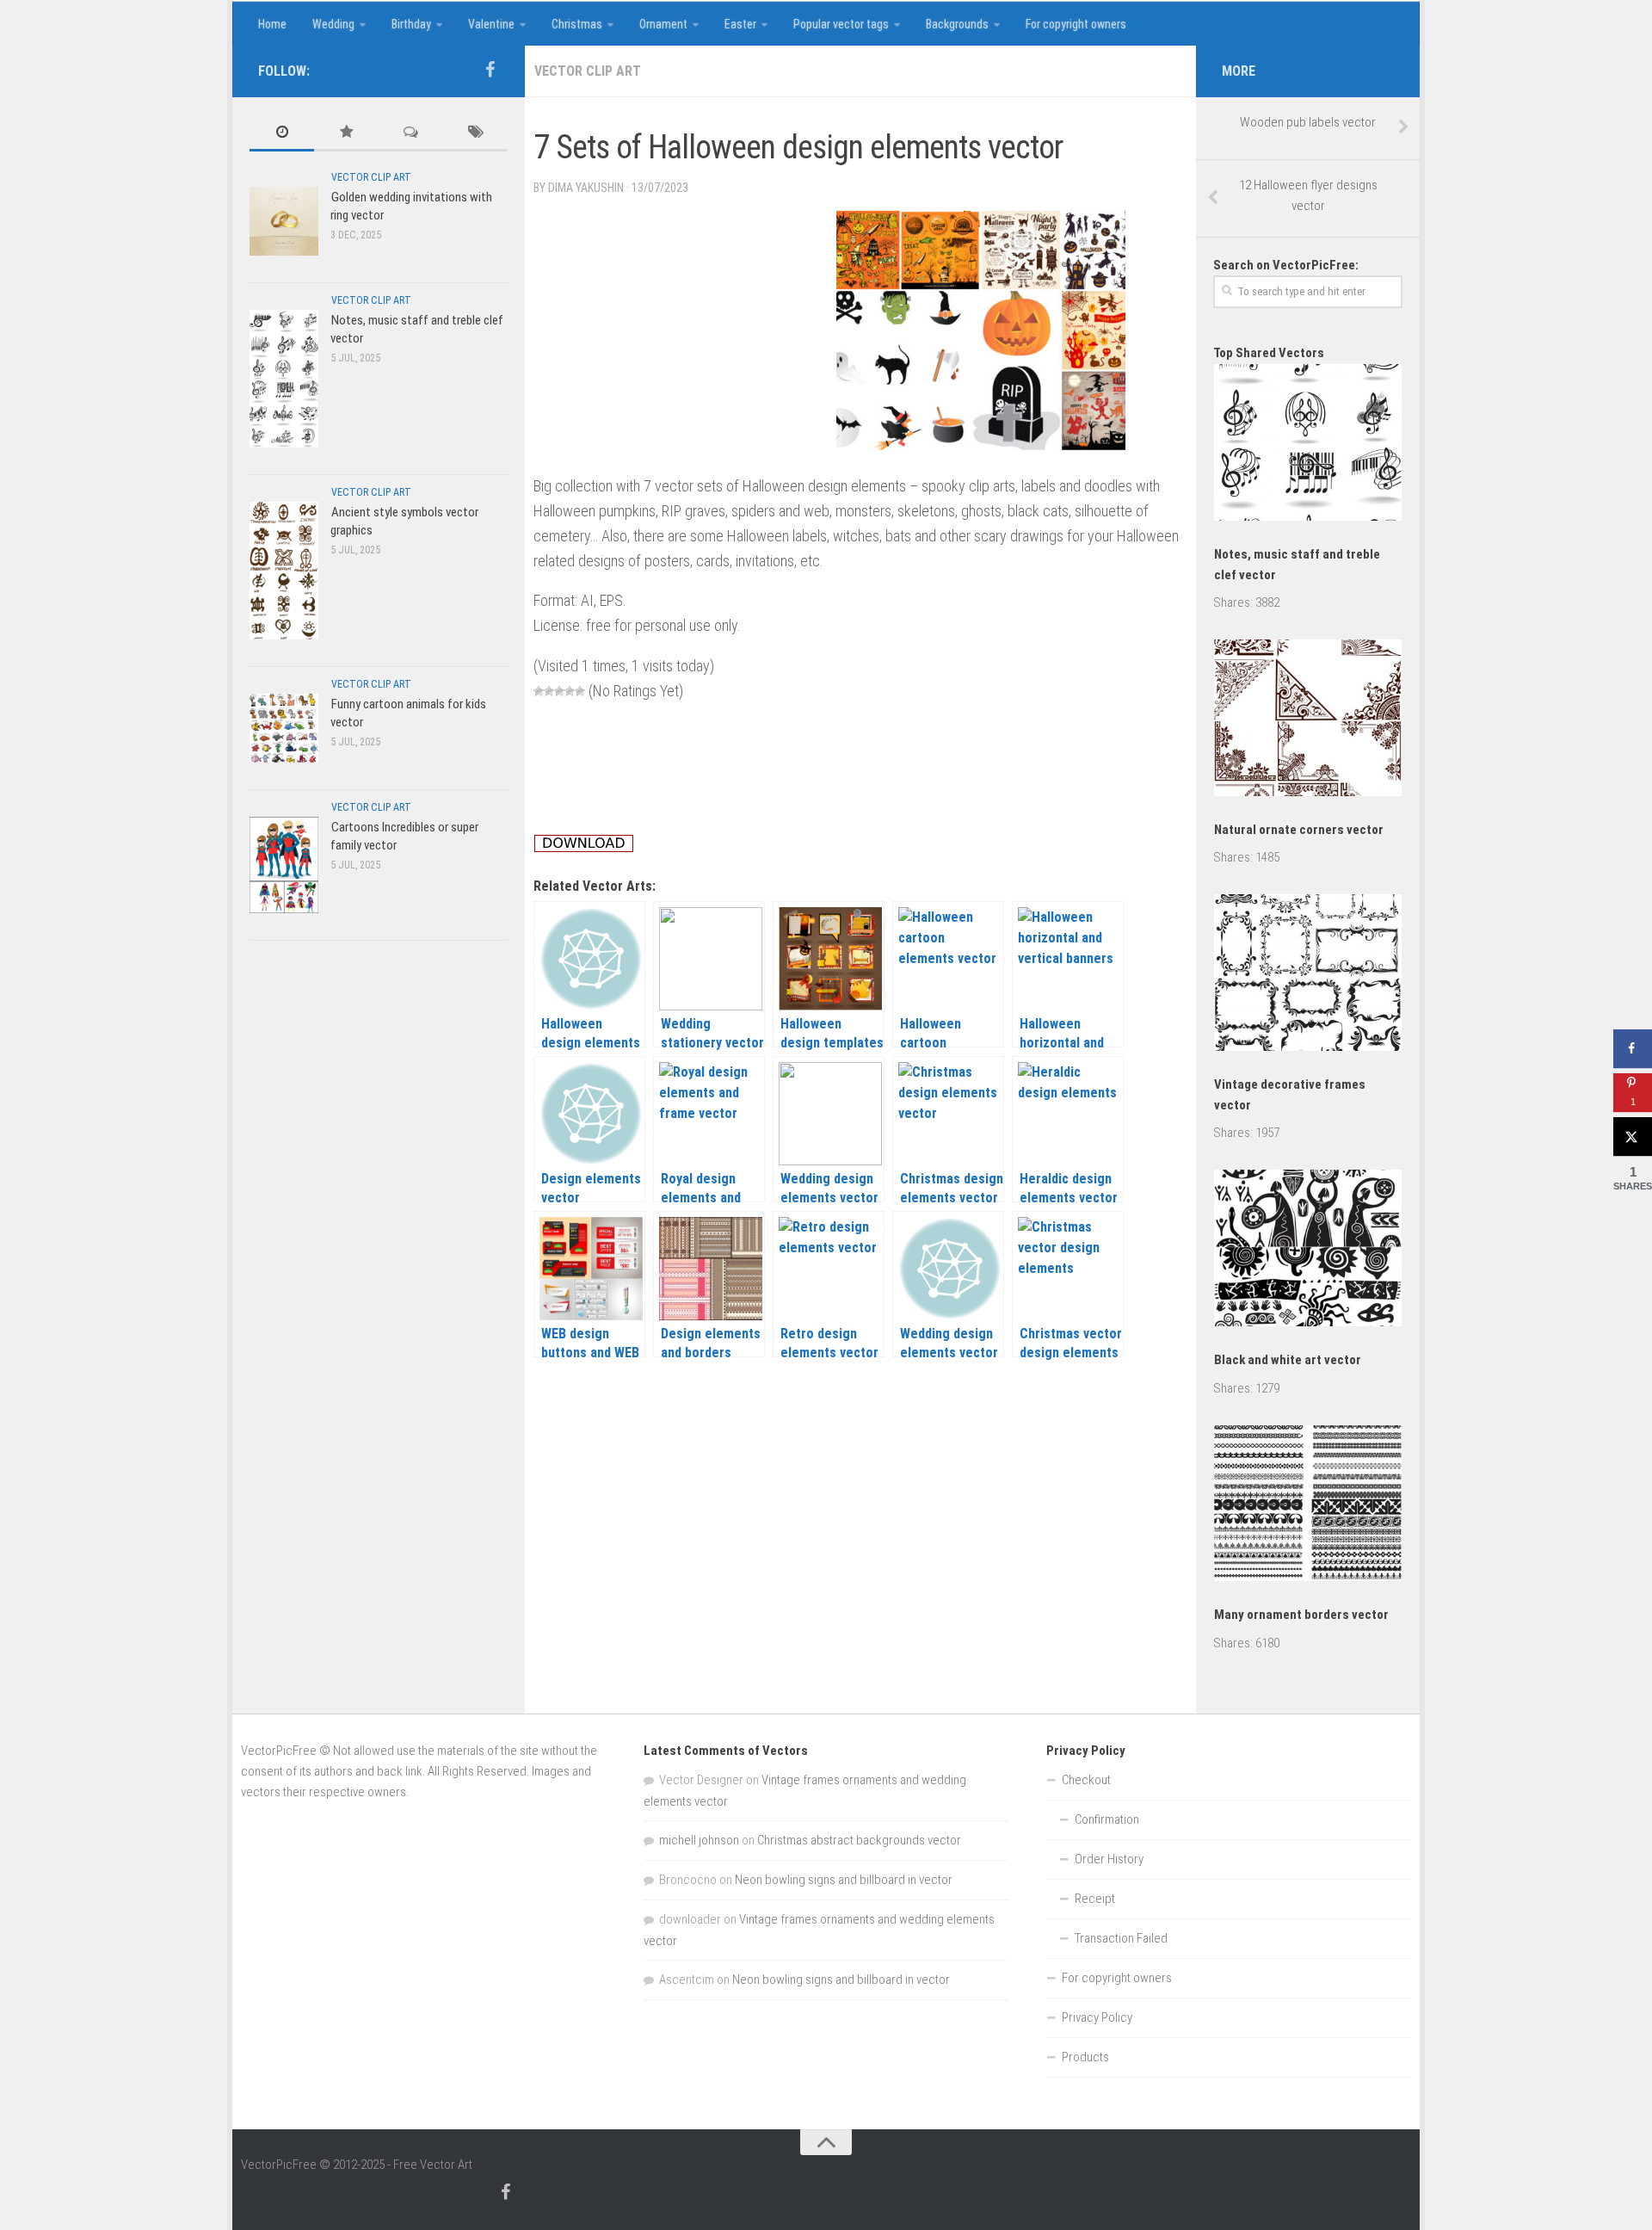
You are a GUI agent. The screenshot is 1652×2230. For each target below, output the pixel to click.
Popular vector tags (841, 24)
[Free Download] (584, 847)
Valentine (491, 24)
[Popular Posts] (346, 133)
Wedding (333, 24)
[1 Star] (539, 691)
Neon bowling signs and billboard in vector (844, 1880)
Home (272, 24)
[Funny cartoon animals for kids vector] (284, 728)
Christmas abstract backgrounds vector (859, 1840)
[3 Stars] (559, 691)
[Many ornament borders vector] (1308, 1507)
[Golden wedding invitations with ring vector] (284, 221)
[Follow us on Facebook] (490, 70)
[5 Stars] (580, 691)
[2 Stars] (549, 691)
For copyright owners (1076, 24)
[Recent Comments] (411, 133)
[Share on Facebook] (1633, 1049)
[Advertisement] (847, 114)
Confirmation (1107, 1819)
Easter (740, 24)
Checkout (1086, 1780)
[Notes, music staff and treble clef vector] (284, 378)
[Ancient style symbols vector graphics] (284, 570)
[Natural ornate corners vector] (1308, 721)
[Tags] (475, 133)
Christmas (577, 24)
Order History (1109, 1859)
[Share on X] (1633, 1137)
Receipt (1095, 1899)
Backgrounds (957, 24)
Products (1085, 2057)
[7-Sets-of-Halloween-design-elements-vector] (981, 445)
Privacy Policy (1097, 2017)
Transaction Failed (1121, 1938)
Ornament (663, 24)
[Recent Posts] (282, 133)
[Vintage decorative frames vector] (1308, 976)
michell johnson (699, 1840)
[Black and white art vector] (1308, 1251)
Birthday (411, 24)
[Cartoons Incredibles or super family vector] (284, 865)
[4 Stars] (570, 691)
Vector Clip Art (588, 71)
